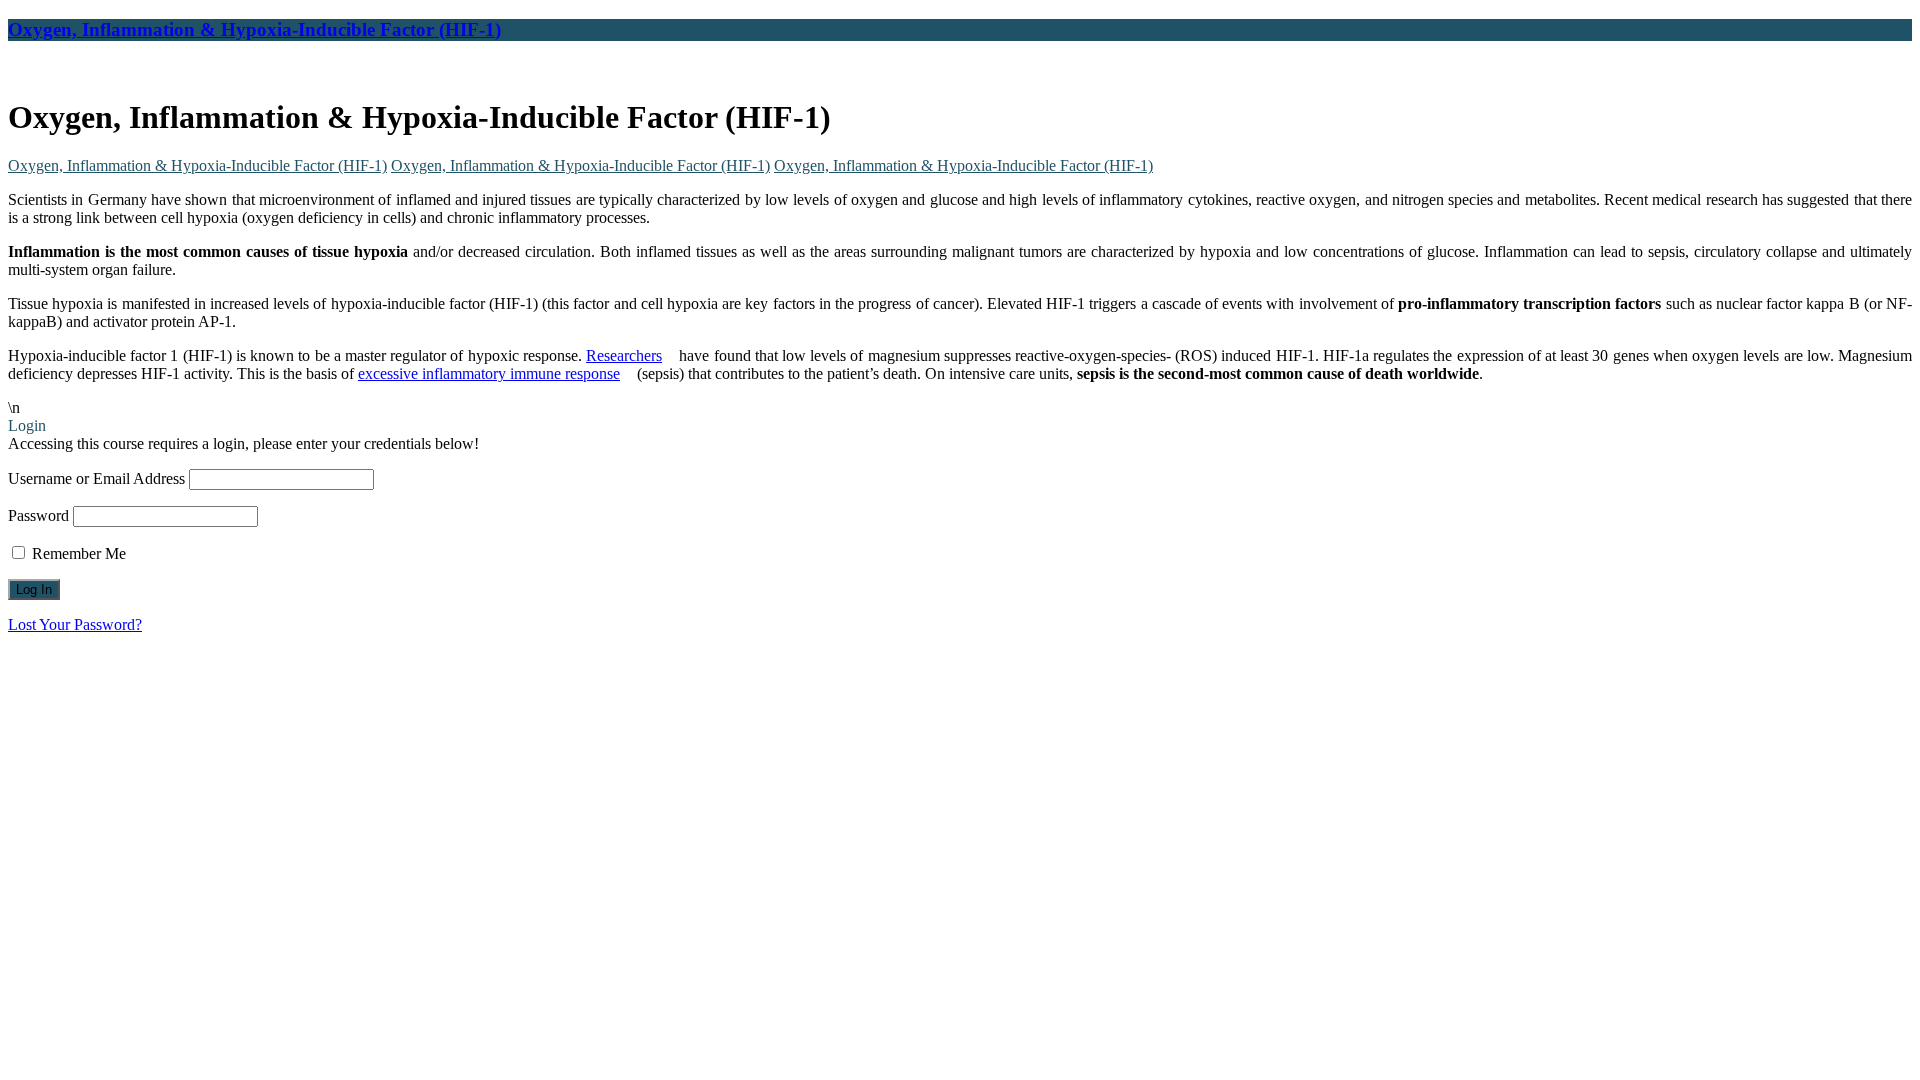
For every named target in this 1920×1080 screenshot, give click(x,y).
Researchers (624, 355)
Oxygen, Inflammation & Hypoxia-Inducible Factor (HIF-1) (254, 29)
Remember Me (77, 553)
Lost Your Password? (75, 624)
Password (38, 515)
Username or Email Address (96, 478)
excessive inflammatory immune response (489, 373)
